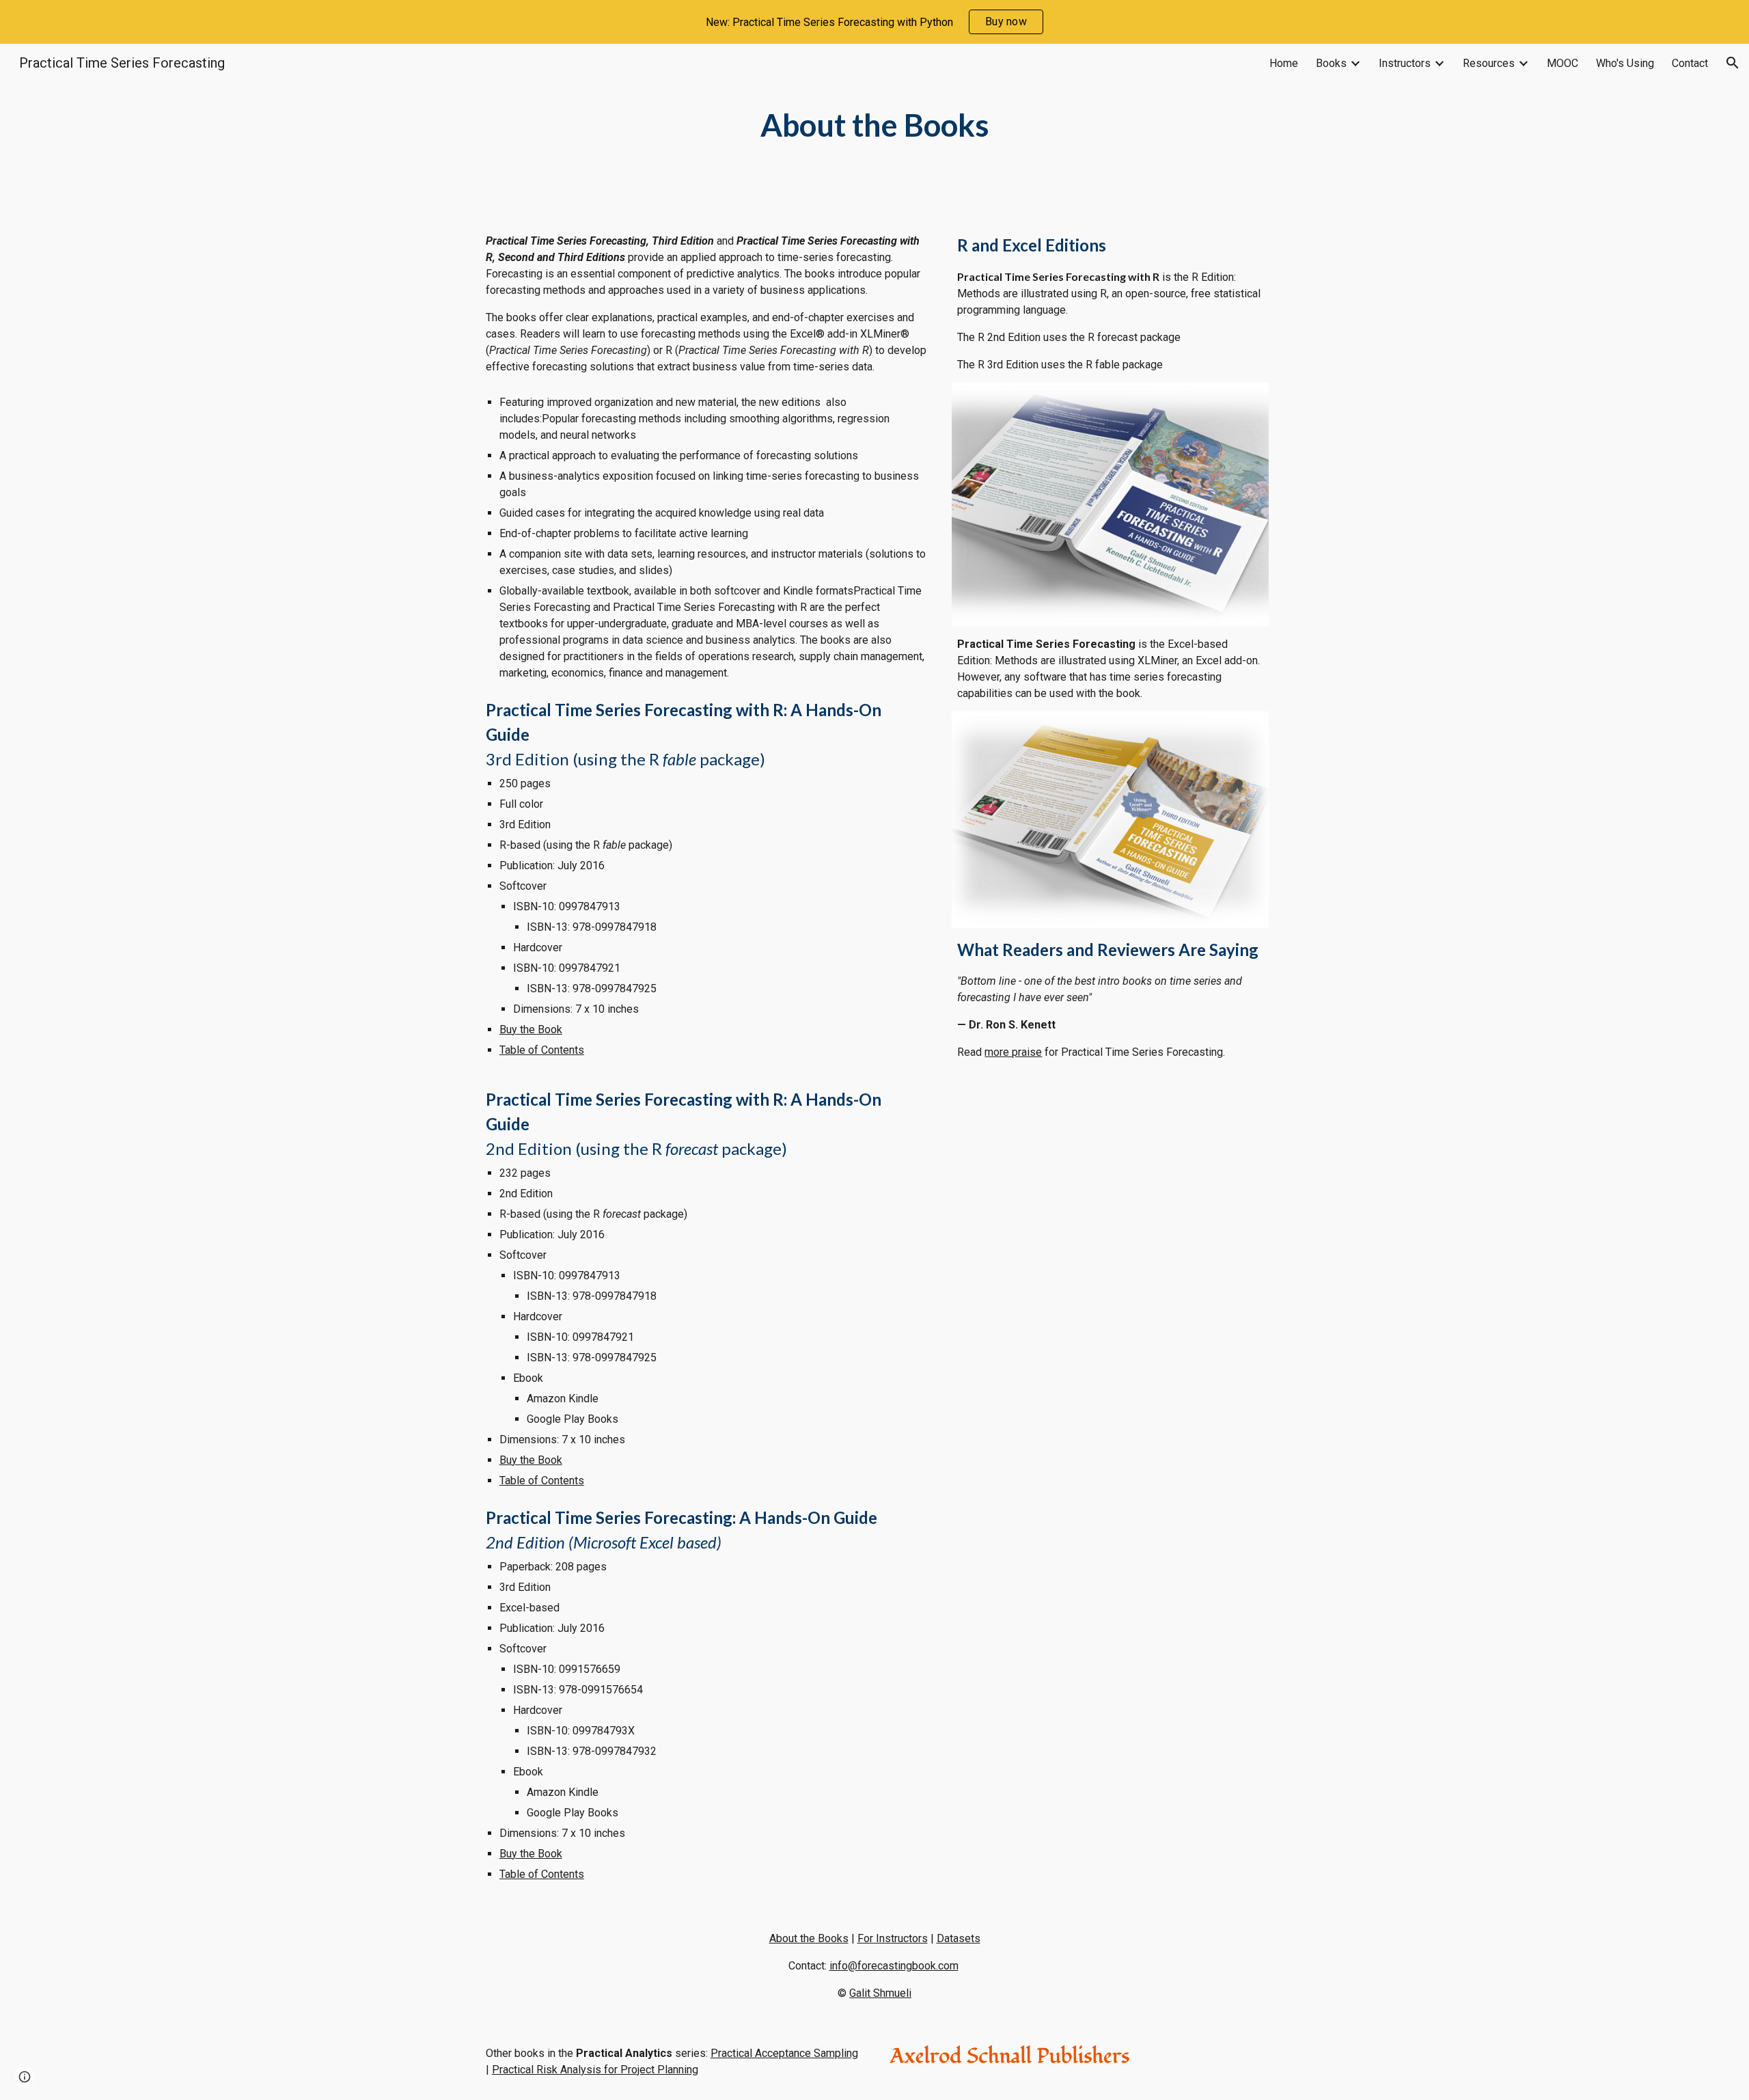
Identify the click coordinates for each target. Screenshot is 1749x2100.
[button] (1733, 63)
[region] (874, 22)
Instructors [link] (1405, 63)
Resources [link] (1489, 63)
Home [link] (1284, 63)
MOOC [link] (1562, 63)
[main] (874, 125)
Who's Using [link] (1625, 63)
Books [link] (1331, 63)
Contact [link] (1690, 63)
